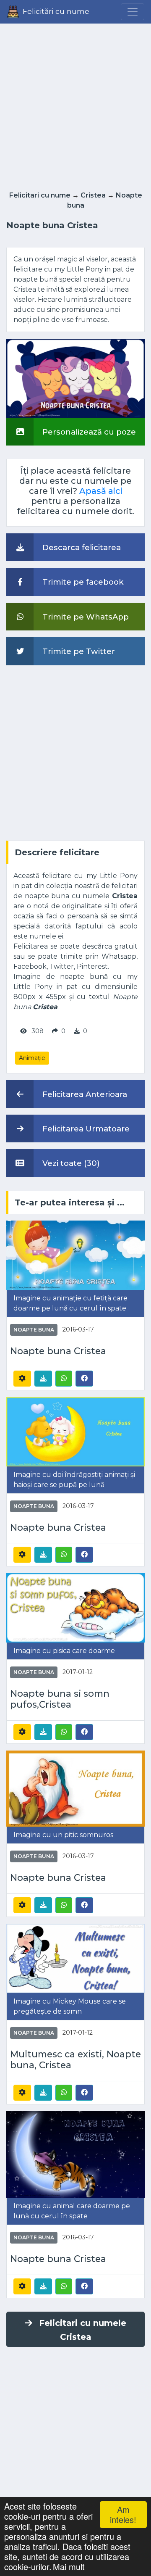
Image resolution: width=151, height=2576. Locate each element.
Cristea (93, 195)
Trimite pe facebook (82, 582)
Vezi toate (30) (70, 1163)
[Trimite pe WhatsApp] (64, 1379)
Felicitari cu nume (40, 195)
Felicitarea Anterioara (84, 1094)
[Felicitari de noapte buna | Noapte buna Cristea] (75, 1254)
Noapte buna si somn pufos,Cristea (60, 1699)
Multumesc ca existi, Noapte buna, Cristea (75, 2060)
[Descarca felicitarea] (43, 1379)
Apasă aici (101, 491)
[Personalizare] (22, 1379)
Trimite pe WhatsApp (85, 617)
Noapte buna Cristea (58, 1351)
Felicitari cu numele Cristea (83, 2330)
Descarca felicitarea (81, 547)
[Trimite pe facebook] (84, 1378)
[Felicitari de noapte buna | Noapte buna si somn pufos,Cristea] (75, 1607)
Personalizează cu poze (88, 432)
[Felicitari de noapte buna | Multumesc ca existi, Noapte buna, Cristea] (75, 1958)
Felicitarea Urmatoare (85, 1129)
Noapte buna (34, 1330)
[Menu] (133, 12)
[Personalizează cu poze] (75, 378)
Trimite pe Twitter (78, 651)
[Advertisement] (75, 105)
